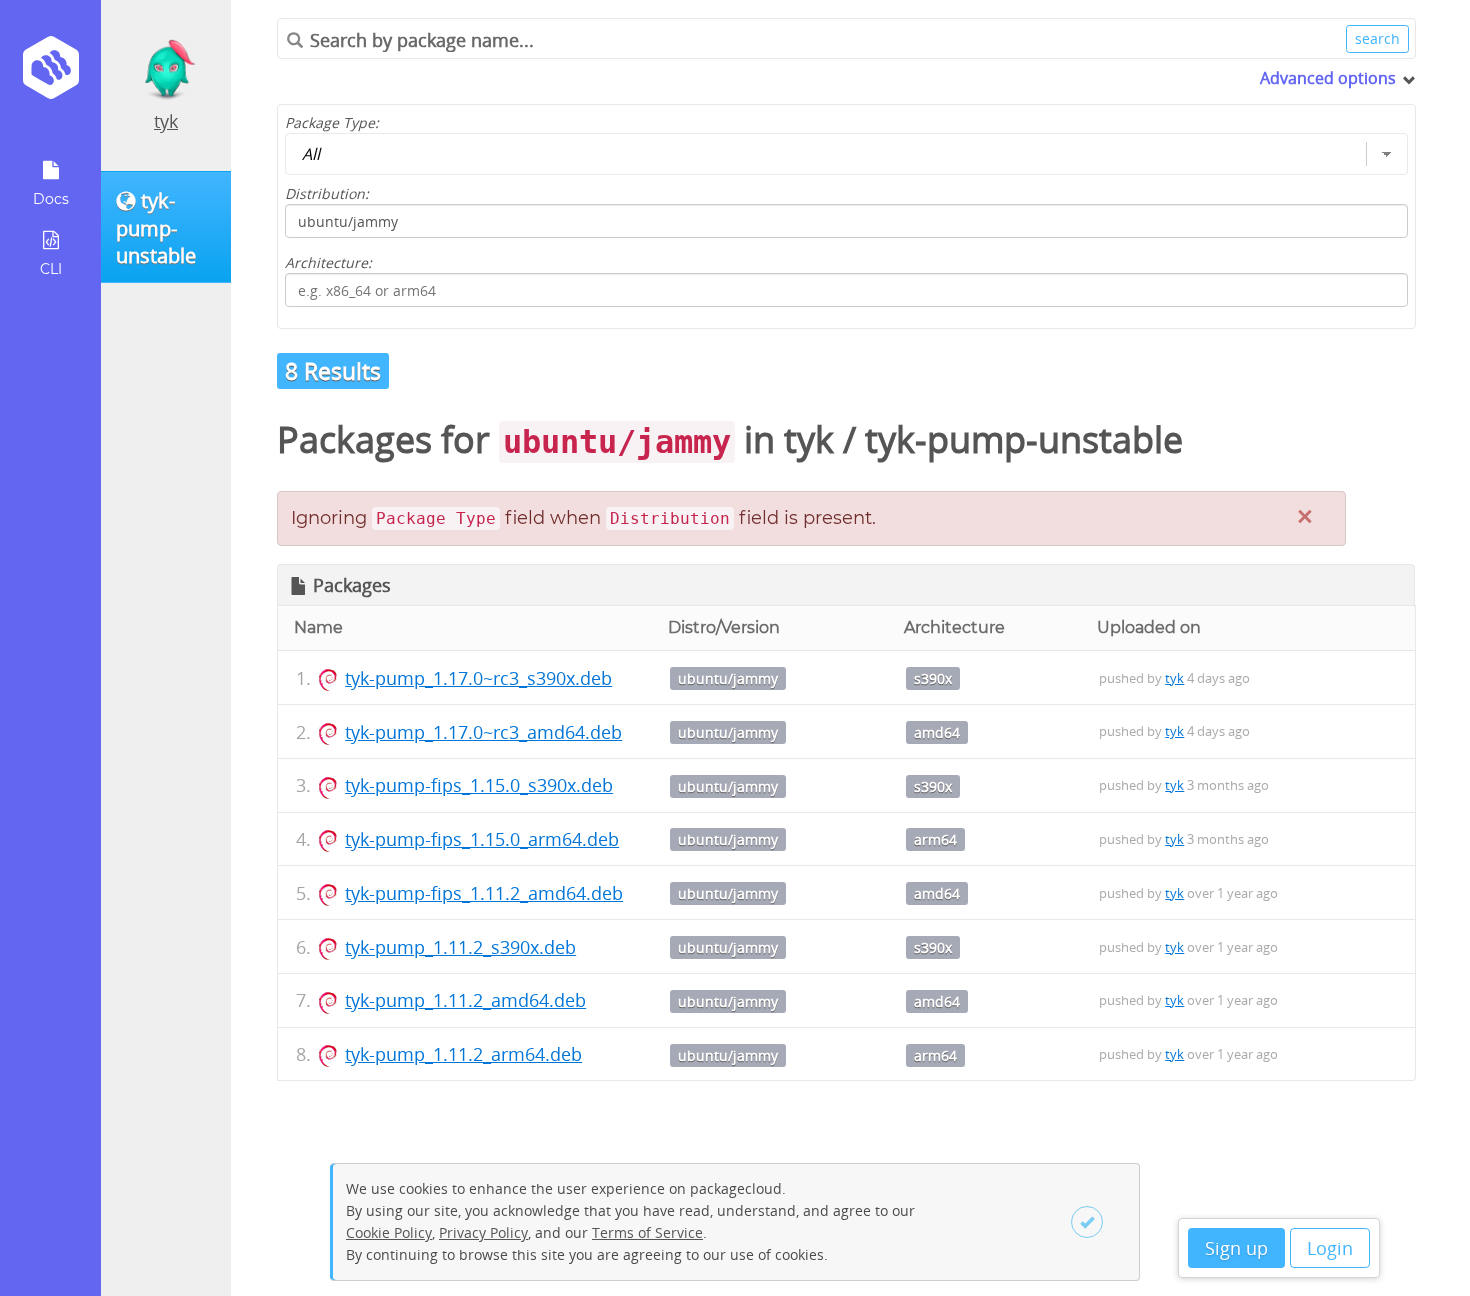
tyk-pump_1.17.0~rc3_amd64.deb (483, 732)
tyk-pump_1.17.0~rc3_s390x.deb (478, 678)
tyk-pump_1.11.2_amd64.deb (465, 1000)
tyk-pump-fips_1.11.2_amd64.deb (484, 893)
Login (1330, 1248)
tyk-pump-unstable (1024, 439)
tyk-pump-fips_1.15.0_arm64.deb (482, 839)
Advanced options (1328, 78)
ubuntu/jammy (728, 678)
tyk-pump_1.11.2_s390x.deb (460, 947)
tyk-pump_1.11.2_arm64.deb (463, 1054)
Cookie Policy (389, 1232)
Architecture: (328, 262)
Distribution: (327, 193)
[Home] (50, 74)
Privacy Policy (483, 1232)
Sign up (1236, 1248)
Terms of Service (647, 1232)
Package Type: (332, 122)
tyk (166, 121)
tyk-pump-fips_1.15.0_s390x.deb (479, 785)
